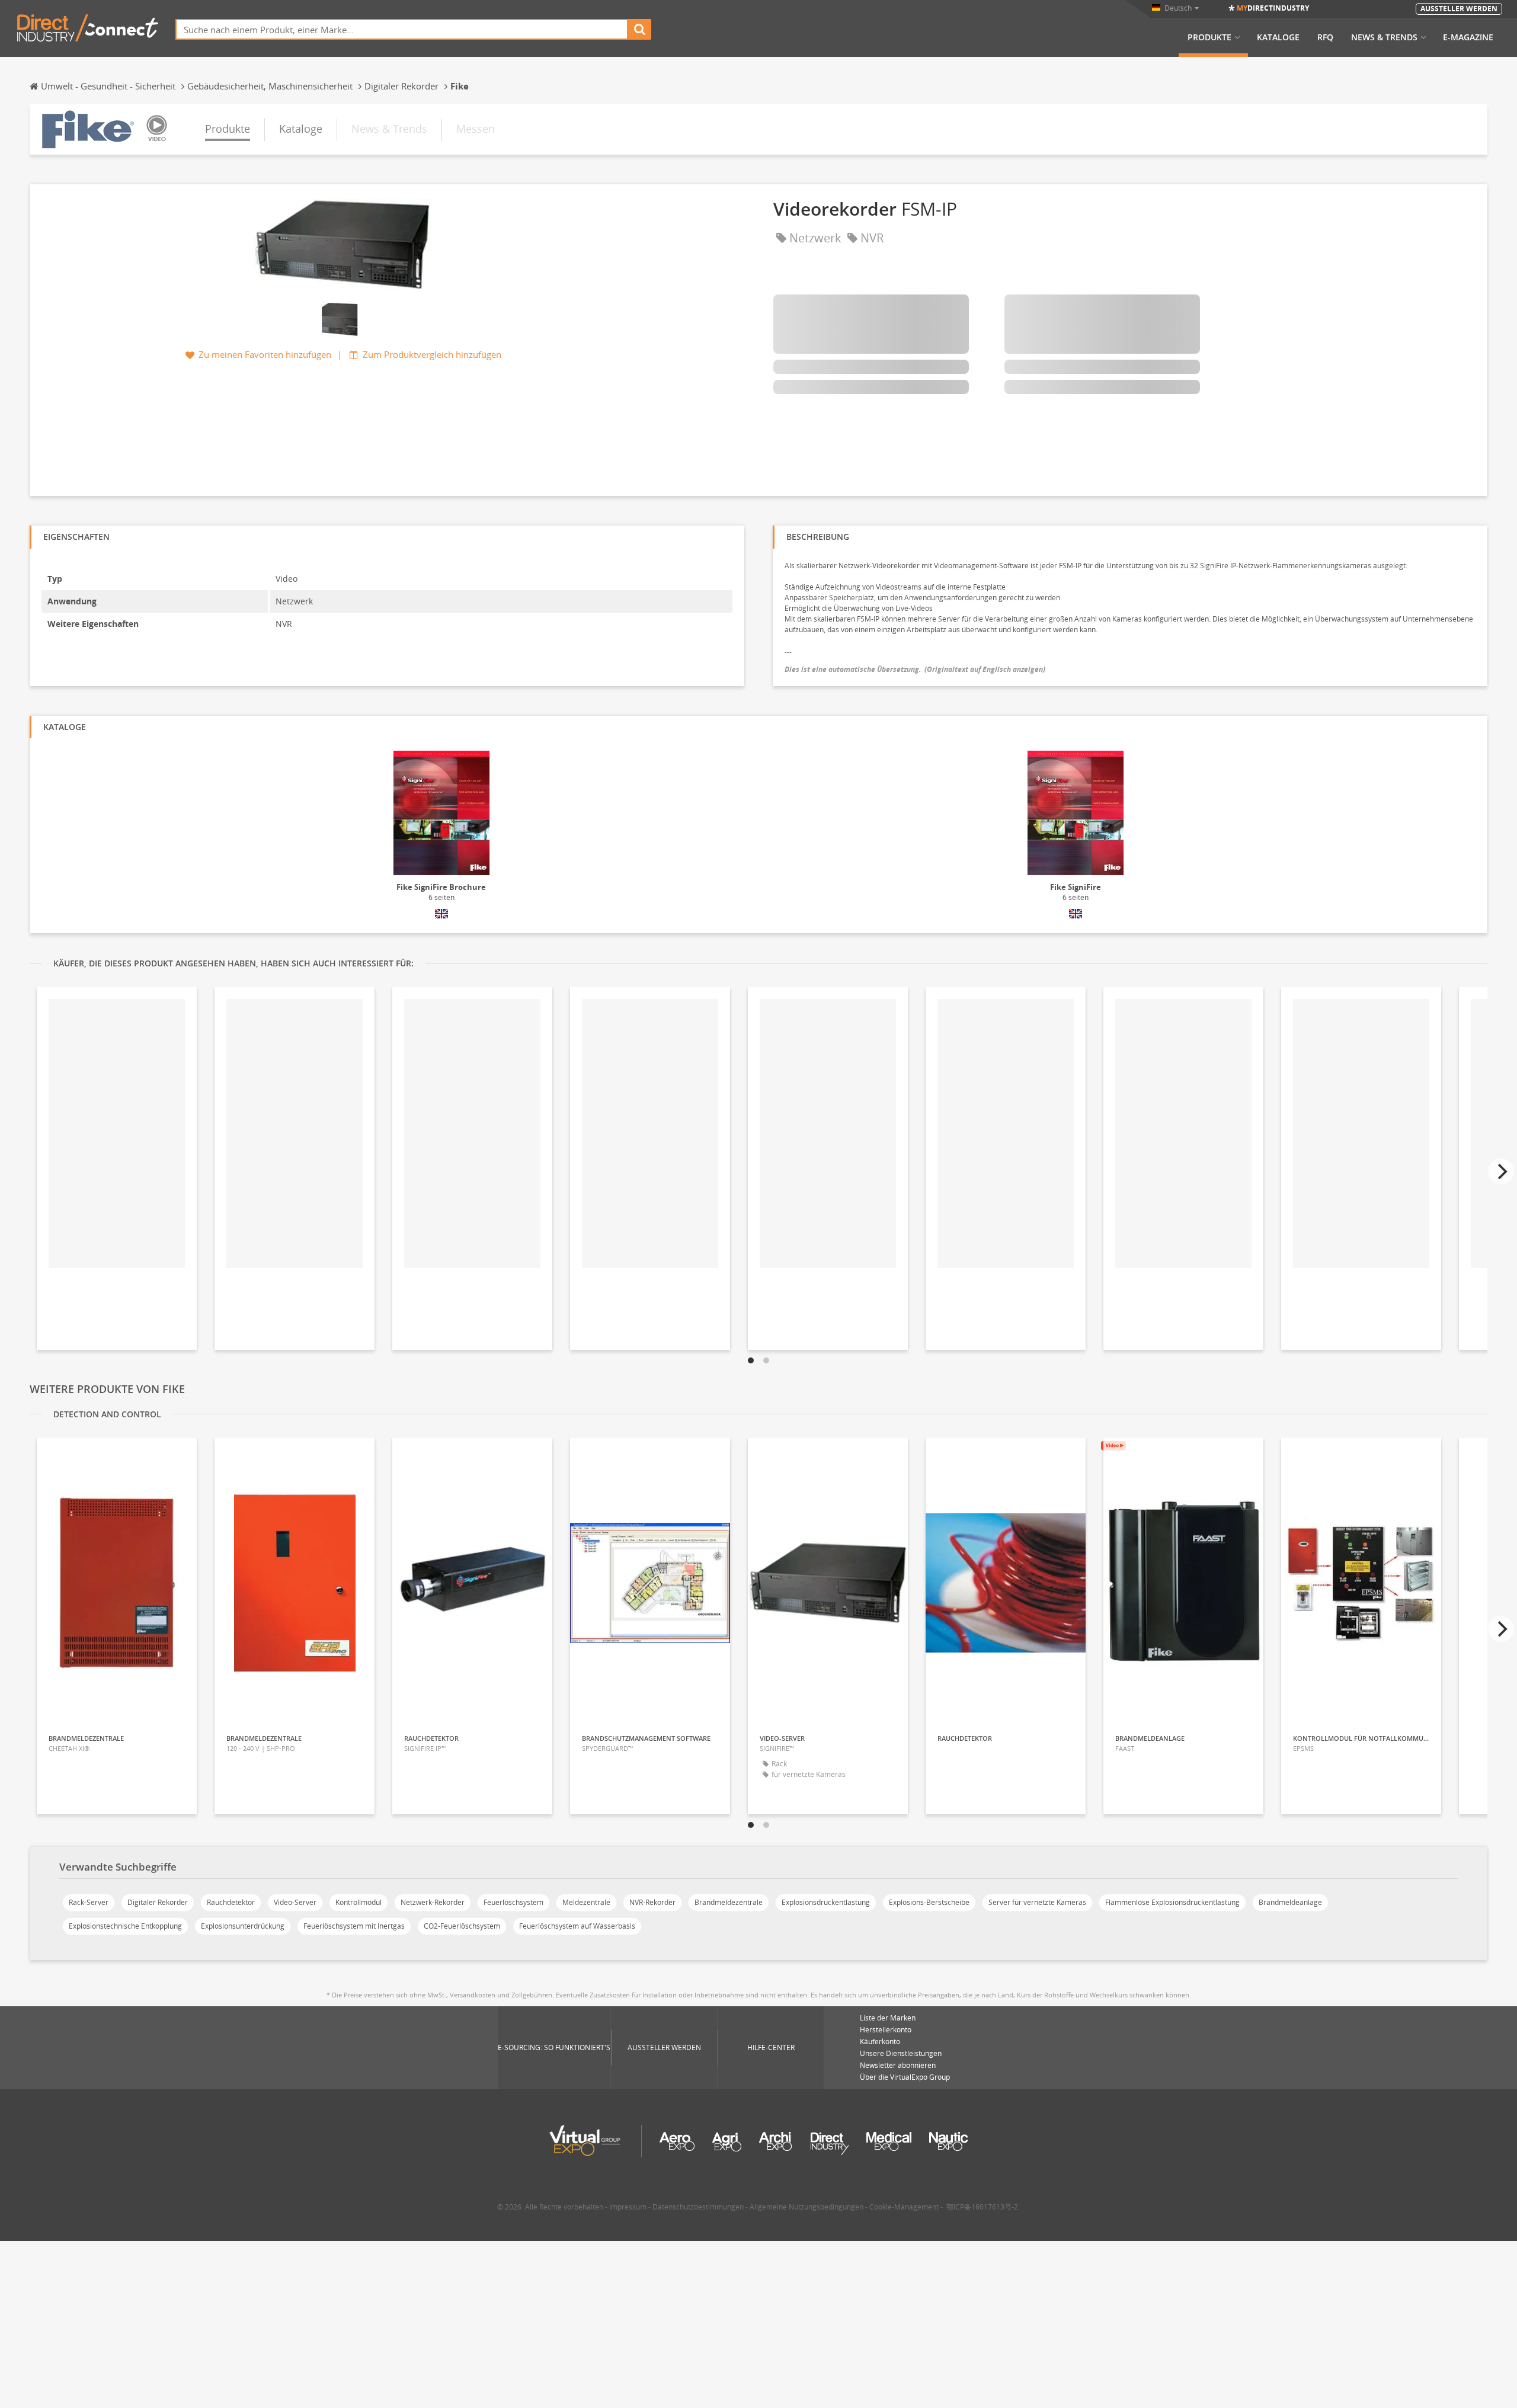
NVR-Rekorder (652, 1902)
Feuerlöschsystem (513, 1902)
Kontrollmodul (359, 1902)
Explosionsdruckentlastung (826, 1902)
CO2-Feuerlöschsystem (462, 1926)
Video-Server (295, 1902)
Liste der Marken (888, 2018)
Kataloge (1278, 37)
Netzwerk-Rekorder (433, 1902)
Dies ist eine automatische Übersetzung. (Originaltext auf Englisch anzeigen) (915, 669)
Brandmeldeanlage (1290, 1902)
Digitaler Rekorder (158, 1902)
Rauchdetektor (231, 1902)
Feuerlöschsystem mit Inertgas (354, 1926)
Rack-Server (89, 1902)
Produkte (1209, 37)
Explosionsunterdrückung (243, 1926)
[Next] (1501, 1171)
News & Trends (1384, 37)
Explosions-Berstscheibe (929, 1902)
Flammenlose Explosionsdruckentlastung (1172, 1902)
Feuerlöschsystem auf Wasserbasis (577, 1926)
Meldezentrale (586, 1902)
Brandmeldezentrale (729, 1902)
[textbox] (402, 29)
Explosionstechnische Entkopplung (125, 1926)
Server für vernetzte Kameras (1037, 1902)
